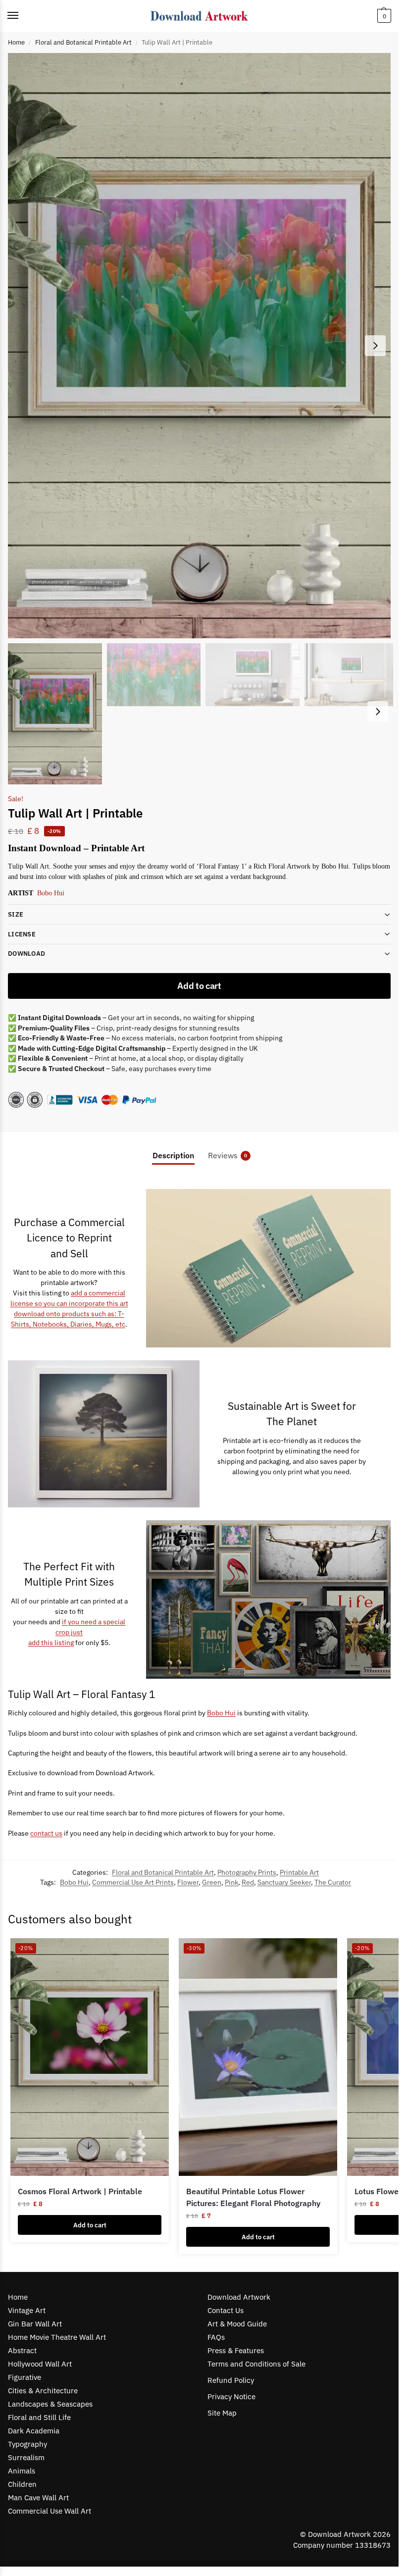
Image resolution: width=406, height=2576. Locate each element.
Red (248, 1882)
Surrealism (26, 2457)
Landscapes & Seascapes (50, 2404)
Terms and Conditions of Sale (256, 2364)
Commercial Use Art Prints (133, 1882)
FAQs (216, 2337)
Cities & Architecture (43, 2391)
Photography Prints (247, 1872)
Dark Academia (34, 2431)
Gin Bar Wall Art (35, 2324)
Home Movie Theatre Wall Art (57, 2337)
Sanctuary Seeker (284, 1882)
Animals (22, 2471)
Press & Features (236, 2350)
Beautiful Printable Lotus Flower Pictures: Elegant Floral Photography (253, 2197)
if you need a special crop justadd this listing (77, 1632)
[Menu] (22, 16)
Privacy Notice (231, 2396)
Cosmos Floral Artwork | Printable (80, 2191)
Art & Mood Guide (237, 2324)
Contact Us (226, 2310)
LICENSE (22, 934)
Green (212, 1882)
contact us (46, 1833)
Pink (231, 1882)
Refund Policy (231, 2380)
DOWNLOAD (26, 953)
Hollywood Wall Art (40, 2364)
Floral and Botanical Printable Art (83, 42)
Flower (188, 1882)
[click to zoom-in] (203, 346)
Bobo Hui (51, 893)
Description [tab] (173, 1155)
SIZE (16, 914)
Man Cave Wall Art (38, 2498)
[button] (383, 16)
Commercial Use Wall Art (50, 2511)
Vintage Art (27, 2310)
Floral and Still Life (39, 2417)
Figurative (25, 2377)
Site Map (222, 2413)
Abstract (22, 2350)
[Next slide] (375, 346)
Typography (27, 2444)
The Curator (333, 1882)
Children (22, 2484)
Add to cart (199, 986)
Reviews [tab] (228, 1155)
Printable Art (299, 1872)
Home (16, 42)
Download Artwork (239, 2297)
